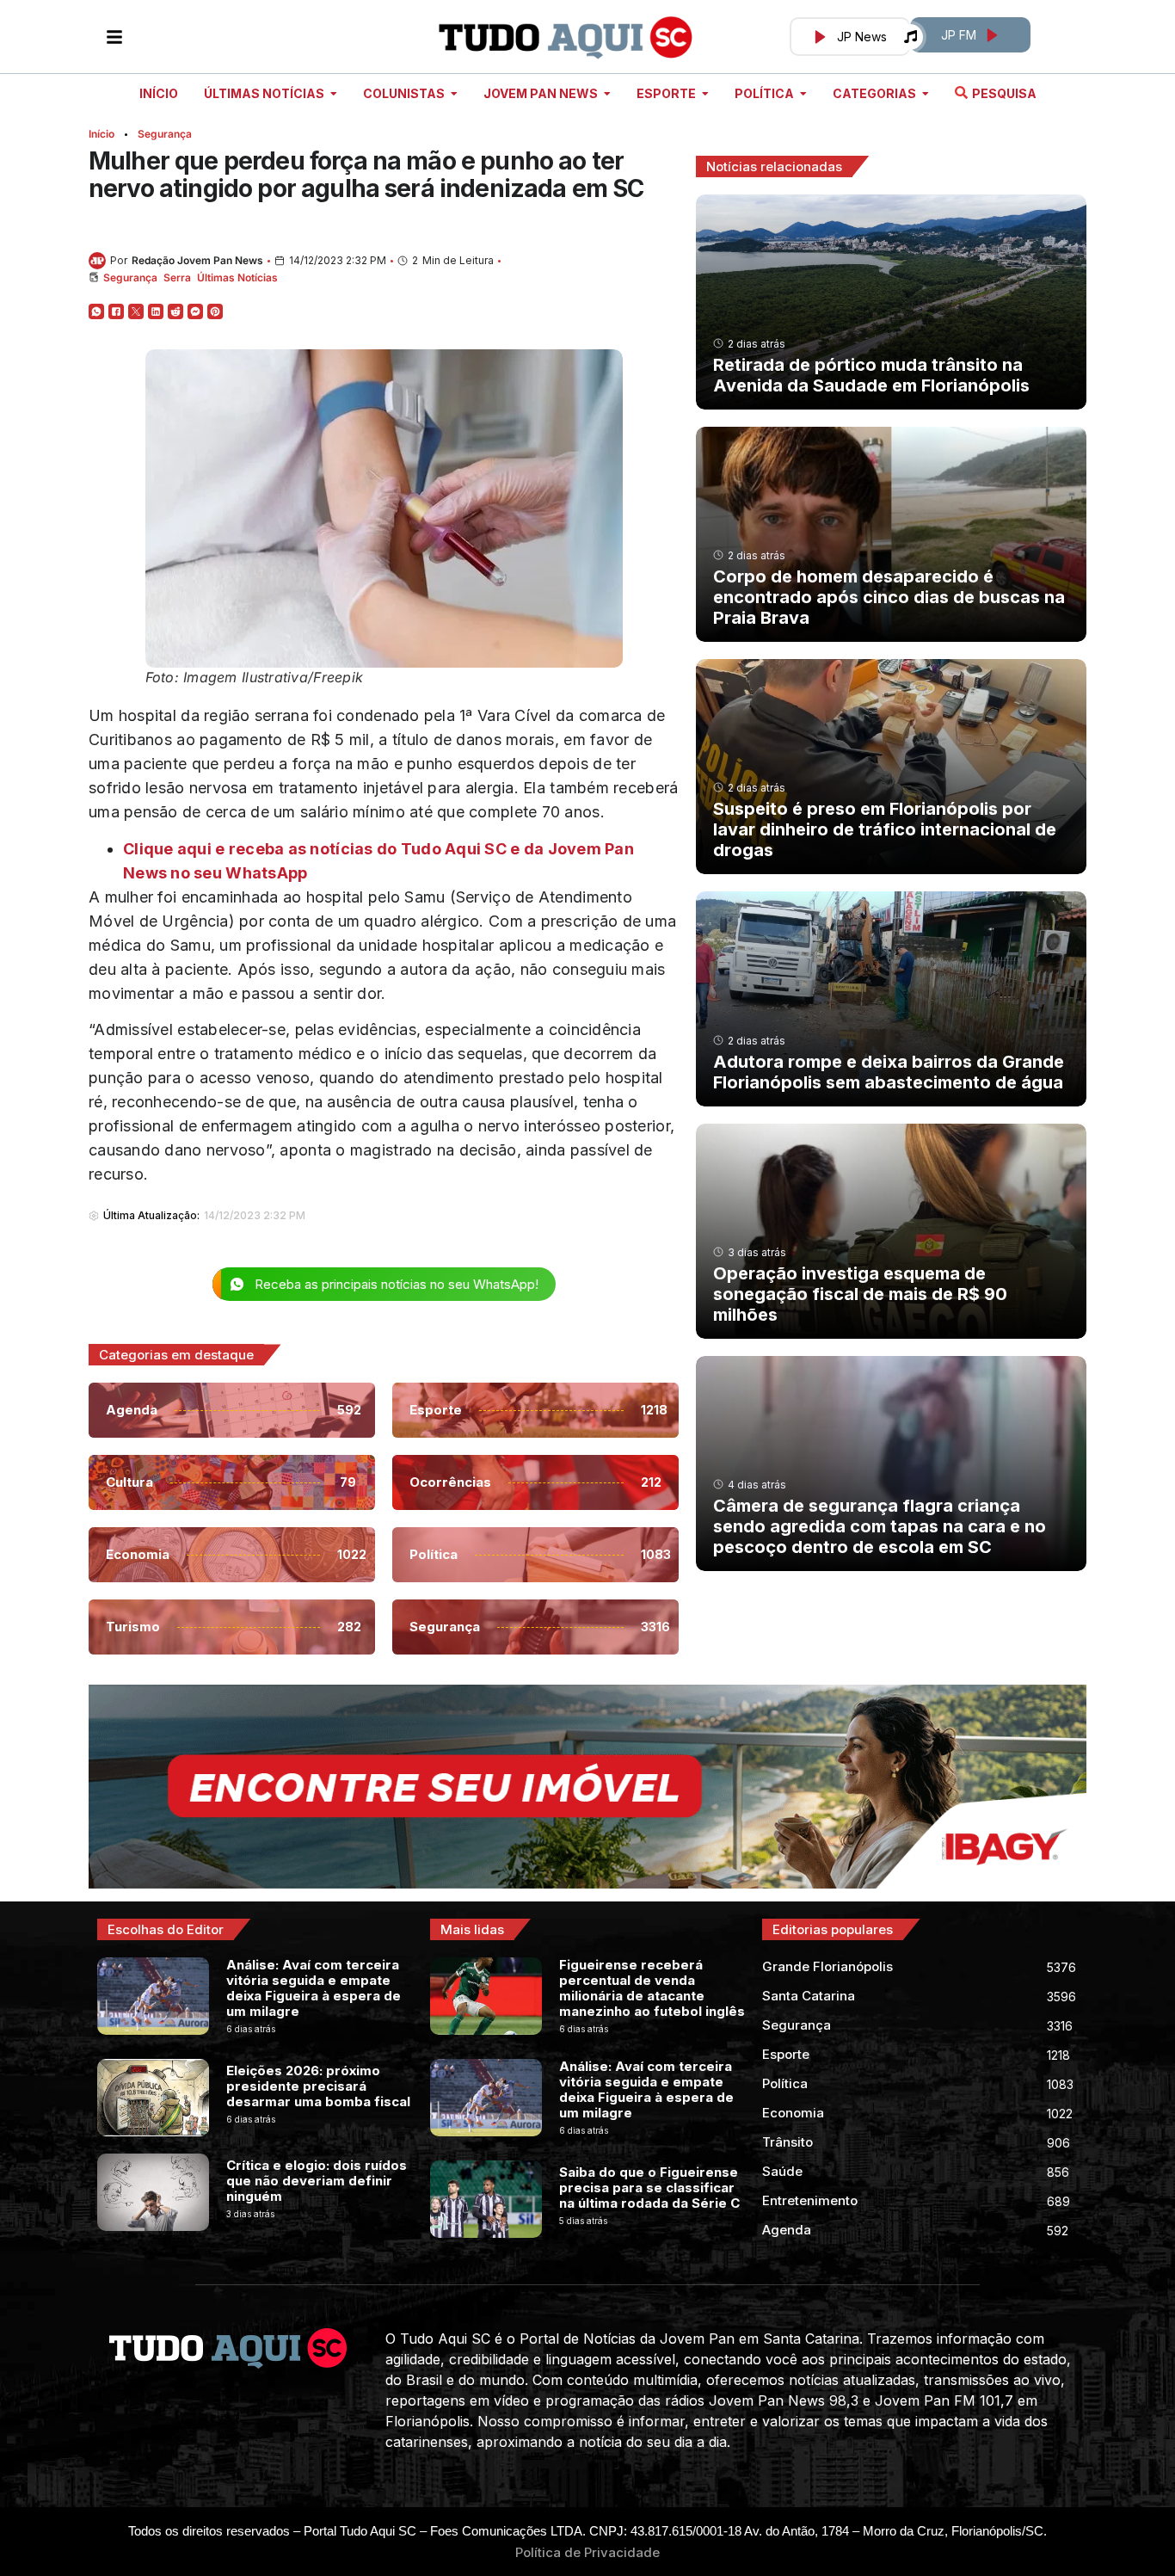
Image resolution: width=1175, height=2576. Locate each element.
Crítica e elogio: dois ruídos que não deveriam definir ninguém (317, 2181)
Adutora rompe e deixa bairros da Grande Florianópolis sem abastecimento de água (889, 1072)
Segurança (165, 134)
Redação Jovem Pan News (197, 260)
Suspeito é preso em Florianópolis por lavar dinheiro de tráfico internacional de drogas (885, 829)
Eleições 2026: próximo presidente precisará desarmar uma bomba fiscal (318, 2086)
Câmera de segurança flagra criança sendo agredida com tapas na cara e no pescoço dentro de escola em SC (880, 1526)
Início (102, 134)
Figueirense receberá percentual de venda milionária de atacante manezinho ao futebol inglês (652, 1988)
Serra (177, 277)
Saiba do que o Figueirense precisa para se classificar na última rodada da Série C (649, 2188)
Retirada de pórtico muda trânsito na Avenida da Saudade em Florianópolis (871, 375)
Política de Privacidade (587, 2552)
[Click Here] (114, 37)
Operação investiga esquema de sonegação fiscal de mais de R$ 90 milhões (860, 1294)
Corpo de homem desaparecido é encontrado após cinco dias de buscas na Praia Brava (889, 597)
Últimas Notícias (237, 277)
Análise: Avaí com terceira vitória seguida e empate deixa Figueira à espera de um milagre (314, 1988)
